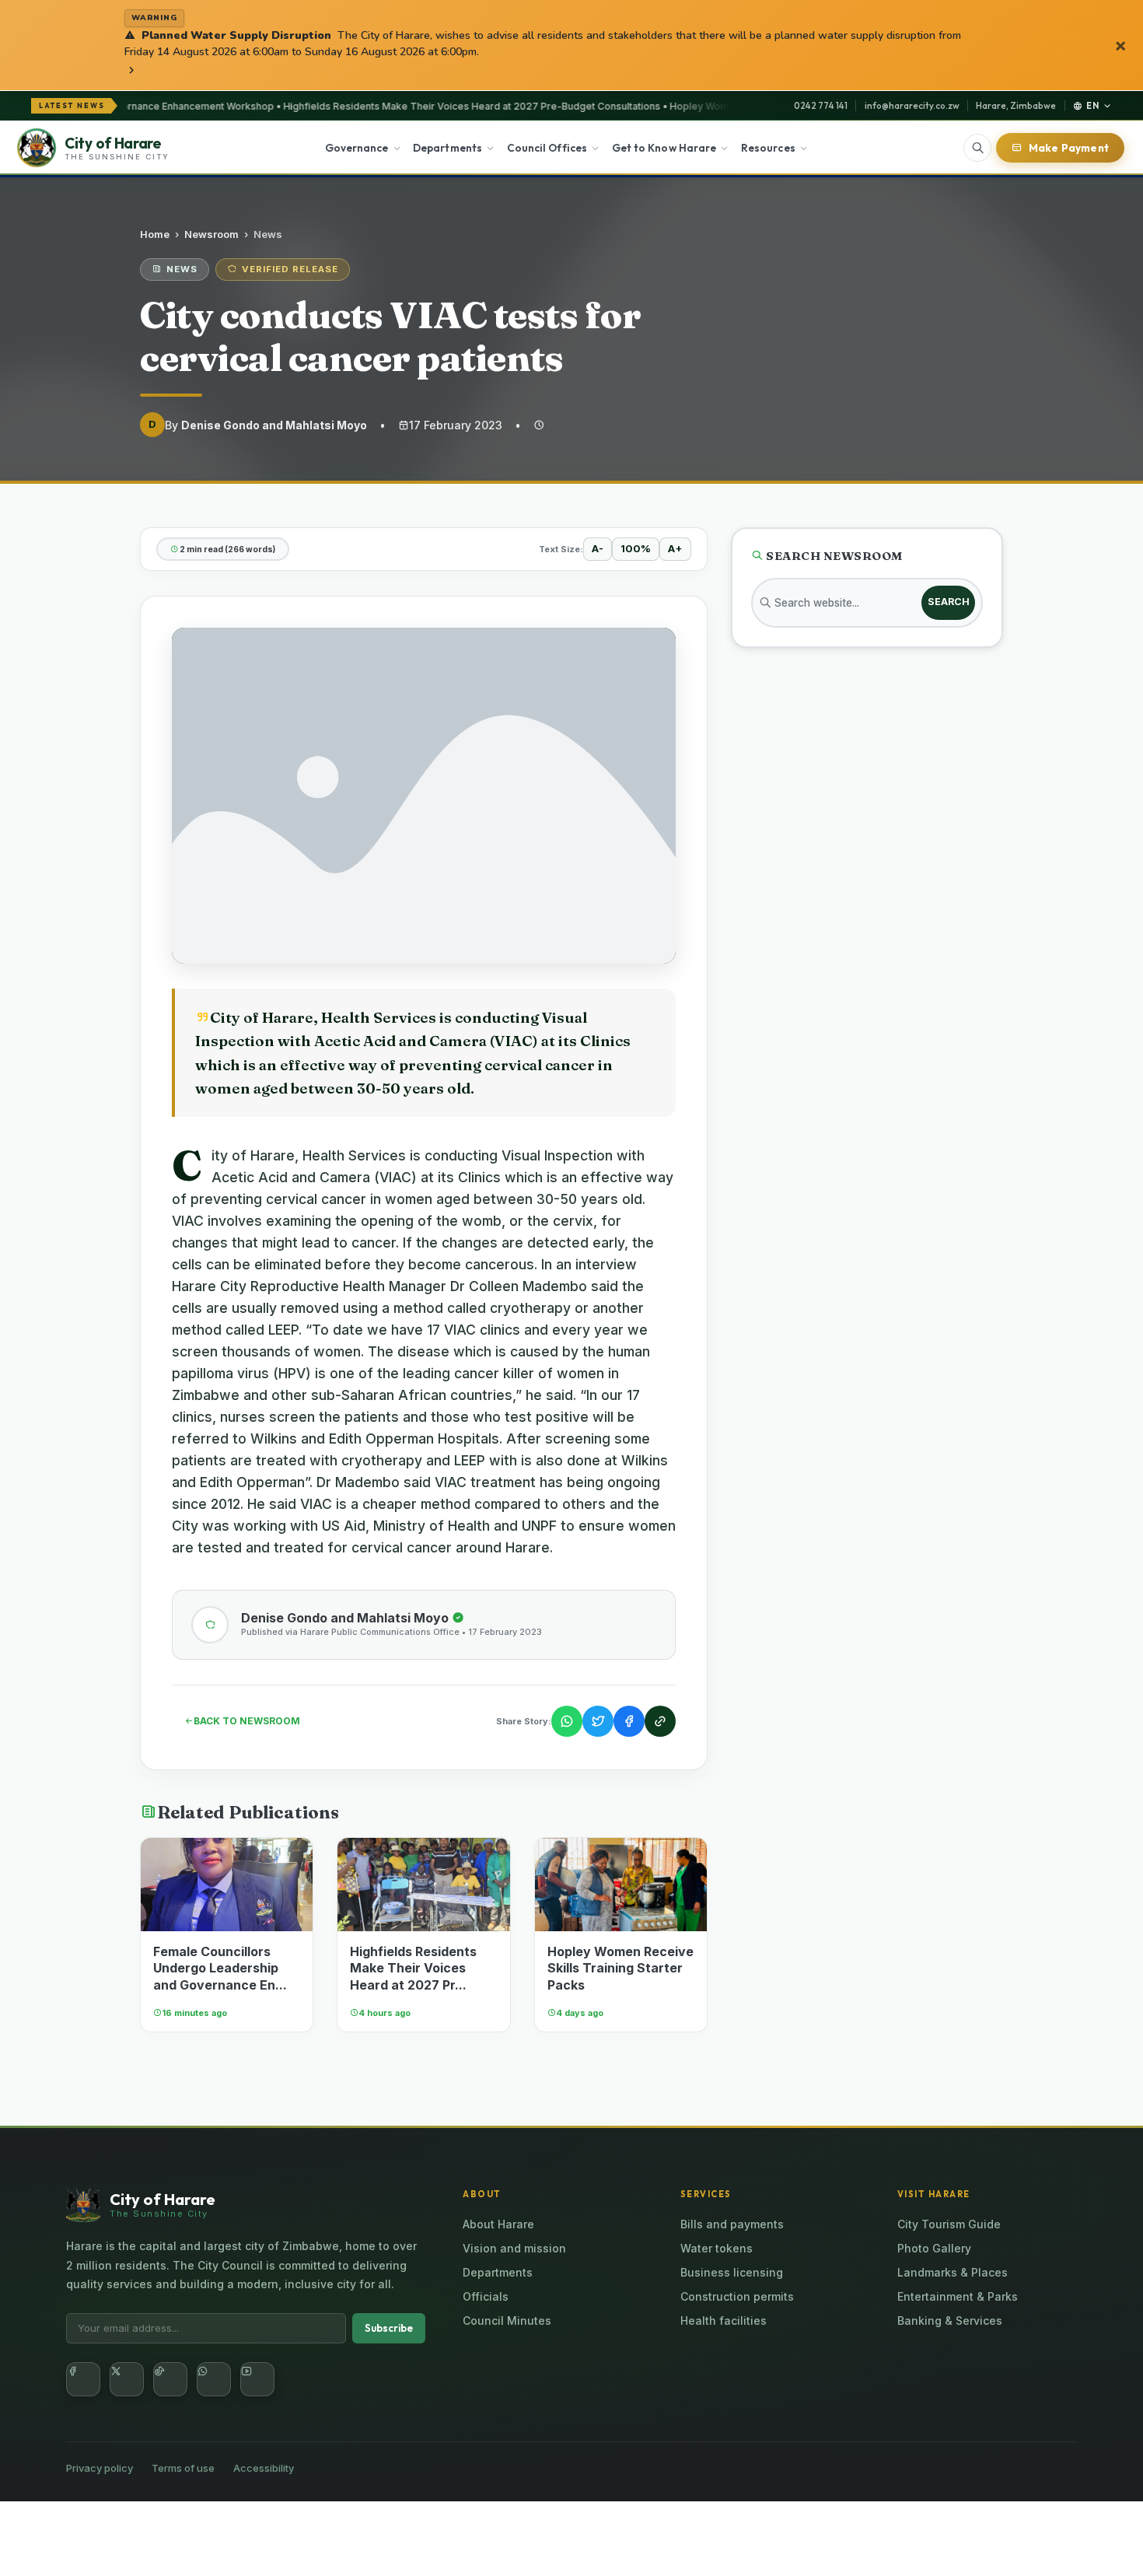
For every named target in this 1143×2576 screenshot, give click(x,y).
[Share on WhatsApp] (567, 1721)
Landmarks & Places (952, 2272)
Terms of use (183, 2468)
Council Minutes (507, 2320)
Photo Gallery (934, 2248)
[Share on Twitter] (598, 1721)
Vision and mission (514, 2248)
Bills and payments (732, 2224)
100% (636, 548)
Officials (486, 2296)
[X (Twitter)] (127, 2379)
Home (155, 234)
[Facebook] (83, 2379)
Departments (447, 148)
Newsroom (211, 234)
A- (598, 548)
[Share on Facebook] (629, 1721)
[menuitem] (363, 148)
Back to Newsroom (247, 1721)
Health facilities (724, 2320)
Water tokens (717, 2248)
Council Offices (547, 148)
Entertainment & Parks (958, 2296)
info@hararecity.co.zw (912, 105)
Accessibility (264, 2468)
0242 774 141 (821, 105)
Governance (357, 148)
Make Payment (1069, 148)
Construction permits (737, 2296)
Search (949, 602)
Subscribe (389, 2328)
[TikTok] (170, 2379)
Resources (768, 148)
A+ (675, 548)
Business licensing (732, 2272)
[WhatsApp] (214, 2379)
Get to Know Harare (664, 148)
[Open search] (977, 148)
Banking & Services (950, 2320)
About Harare (498, 2224)
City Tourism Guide (949, 2224)
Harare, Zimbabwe (1016, 105)
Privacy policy (100, 2468)
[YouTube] (257, 2379)
